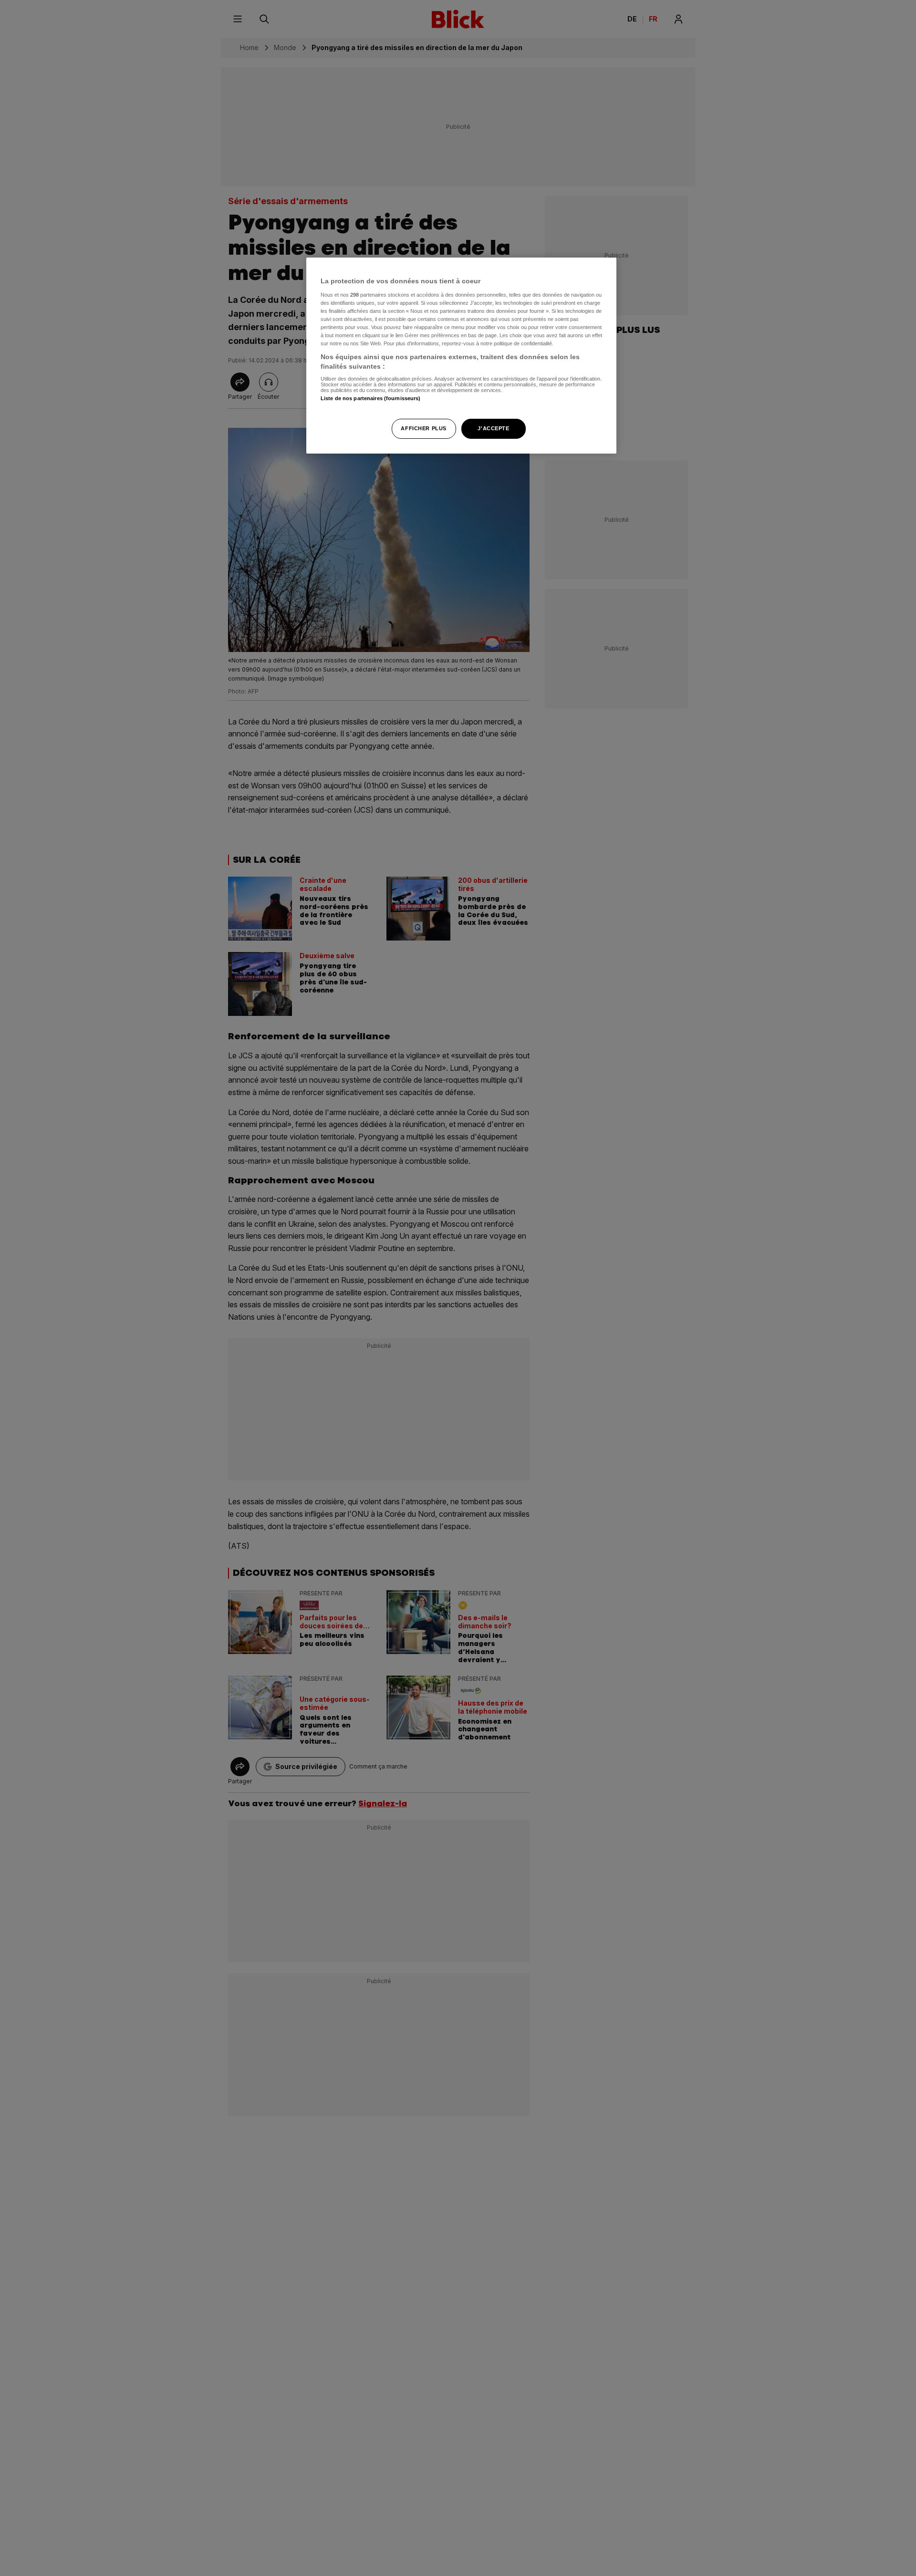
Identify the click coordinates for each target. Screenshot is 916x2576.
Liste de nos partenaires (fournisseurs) (370, 398)
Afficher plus (423, 428)
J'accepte (493, 428)
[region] (461, 356)
